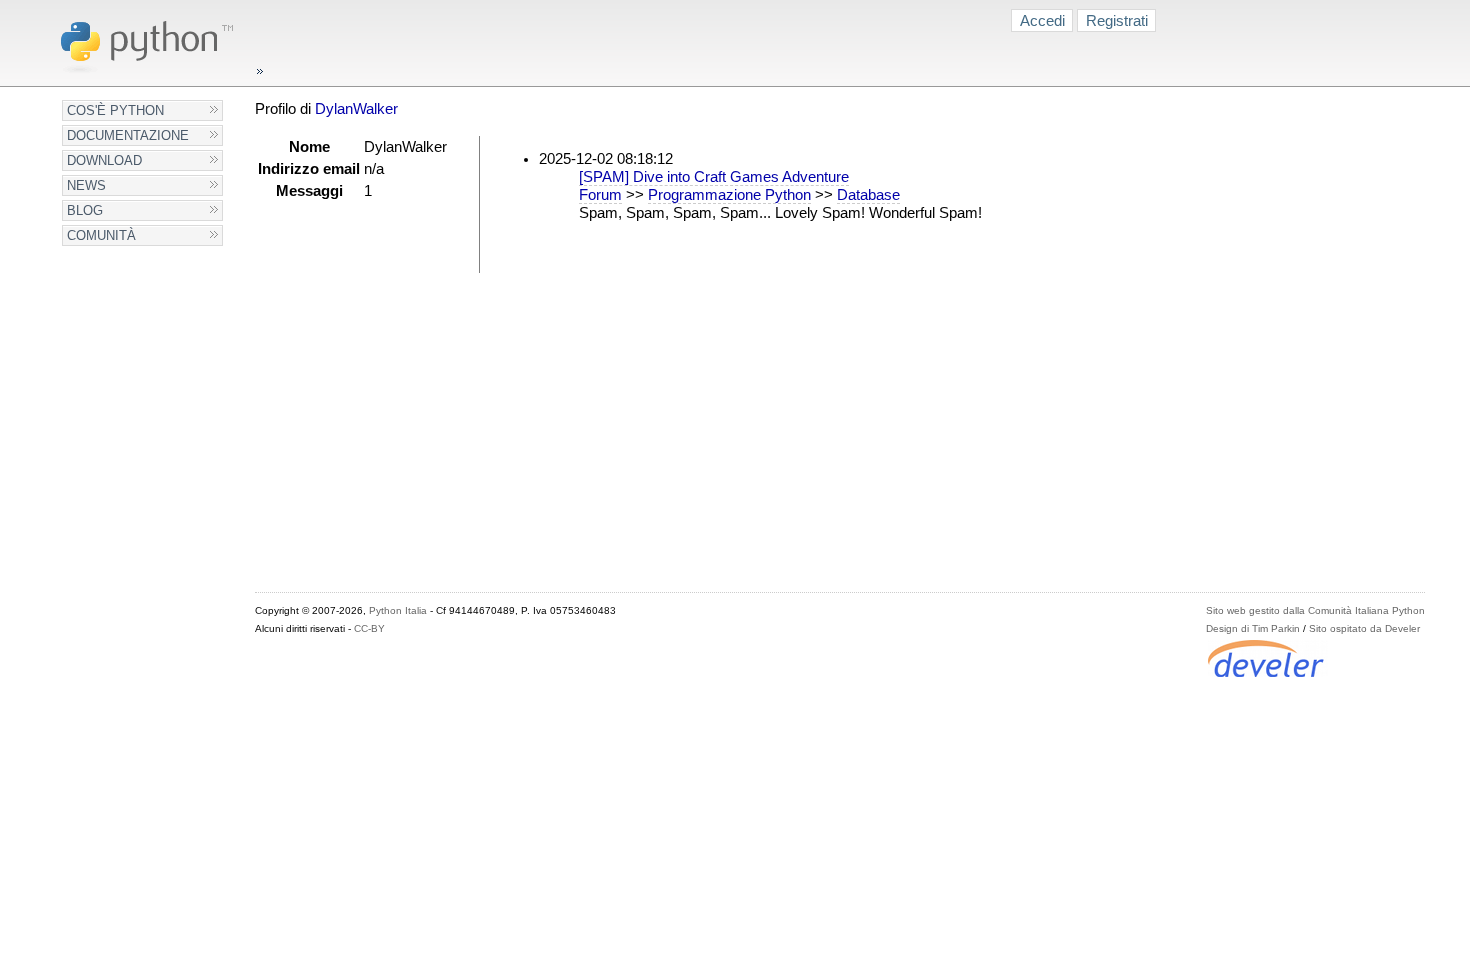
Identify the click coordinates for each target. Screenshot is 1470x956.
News (86, 185)
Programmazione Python (729, 195)
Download (104, 160)
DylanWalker (356, 109)
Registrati (1117, 20)
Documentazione (128, 135)
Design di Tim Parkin (1253, 628)
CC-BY (369, 628)
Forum (600, 195)
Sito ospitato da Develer (1364, 628)
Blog (85, 210)
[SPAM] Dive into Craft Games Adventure (714, 177)
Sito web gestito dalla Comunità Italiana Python (1315, 610)
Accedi (1042, 20)
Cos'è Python (115, 110)
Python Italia (398, 610)
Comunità (101, 235)
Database (868, 195)
